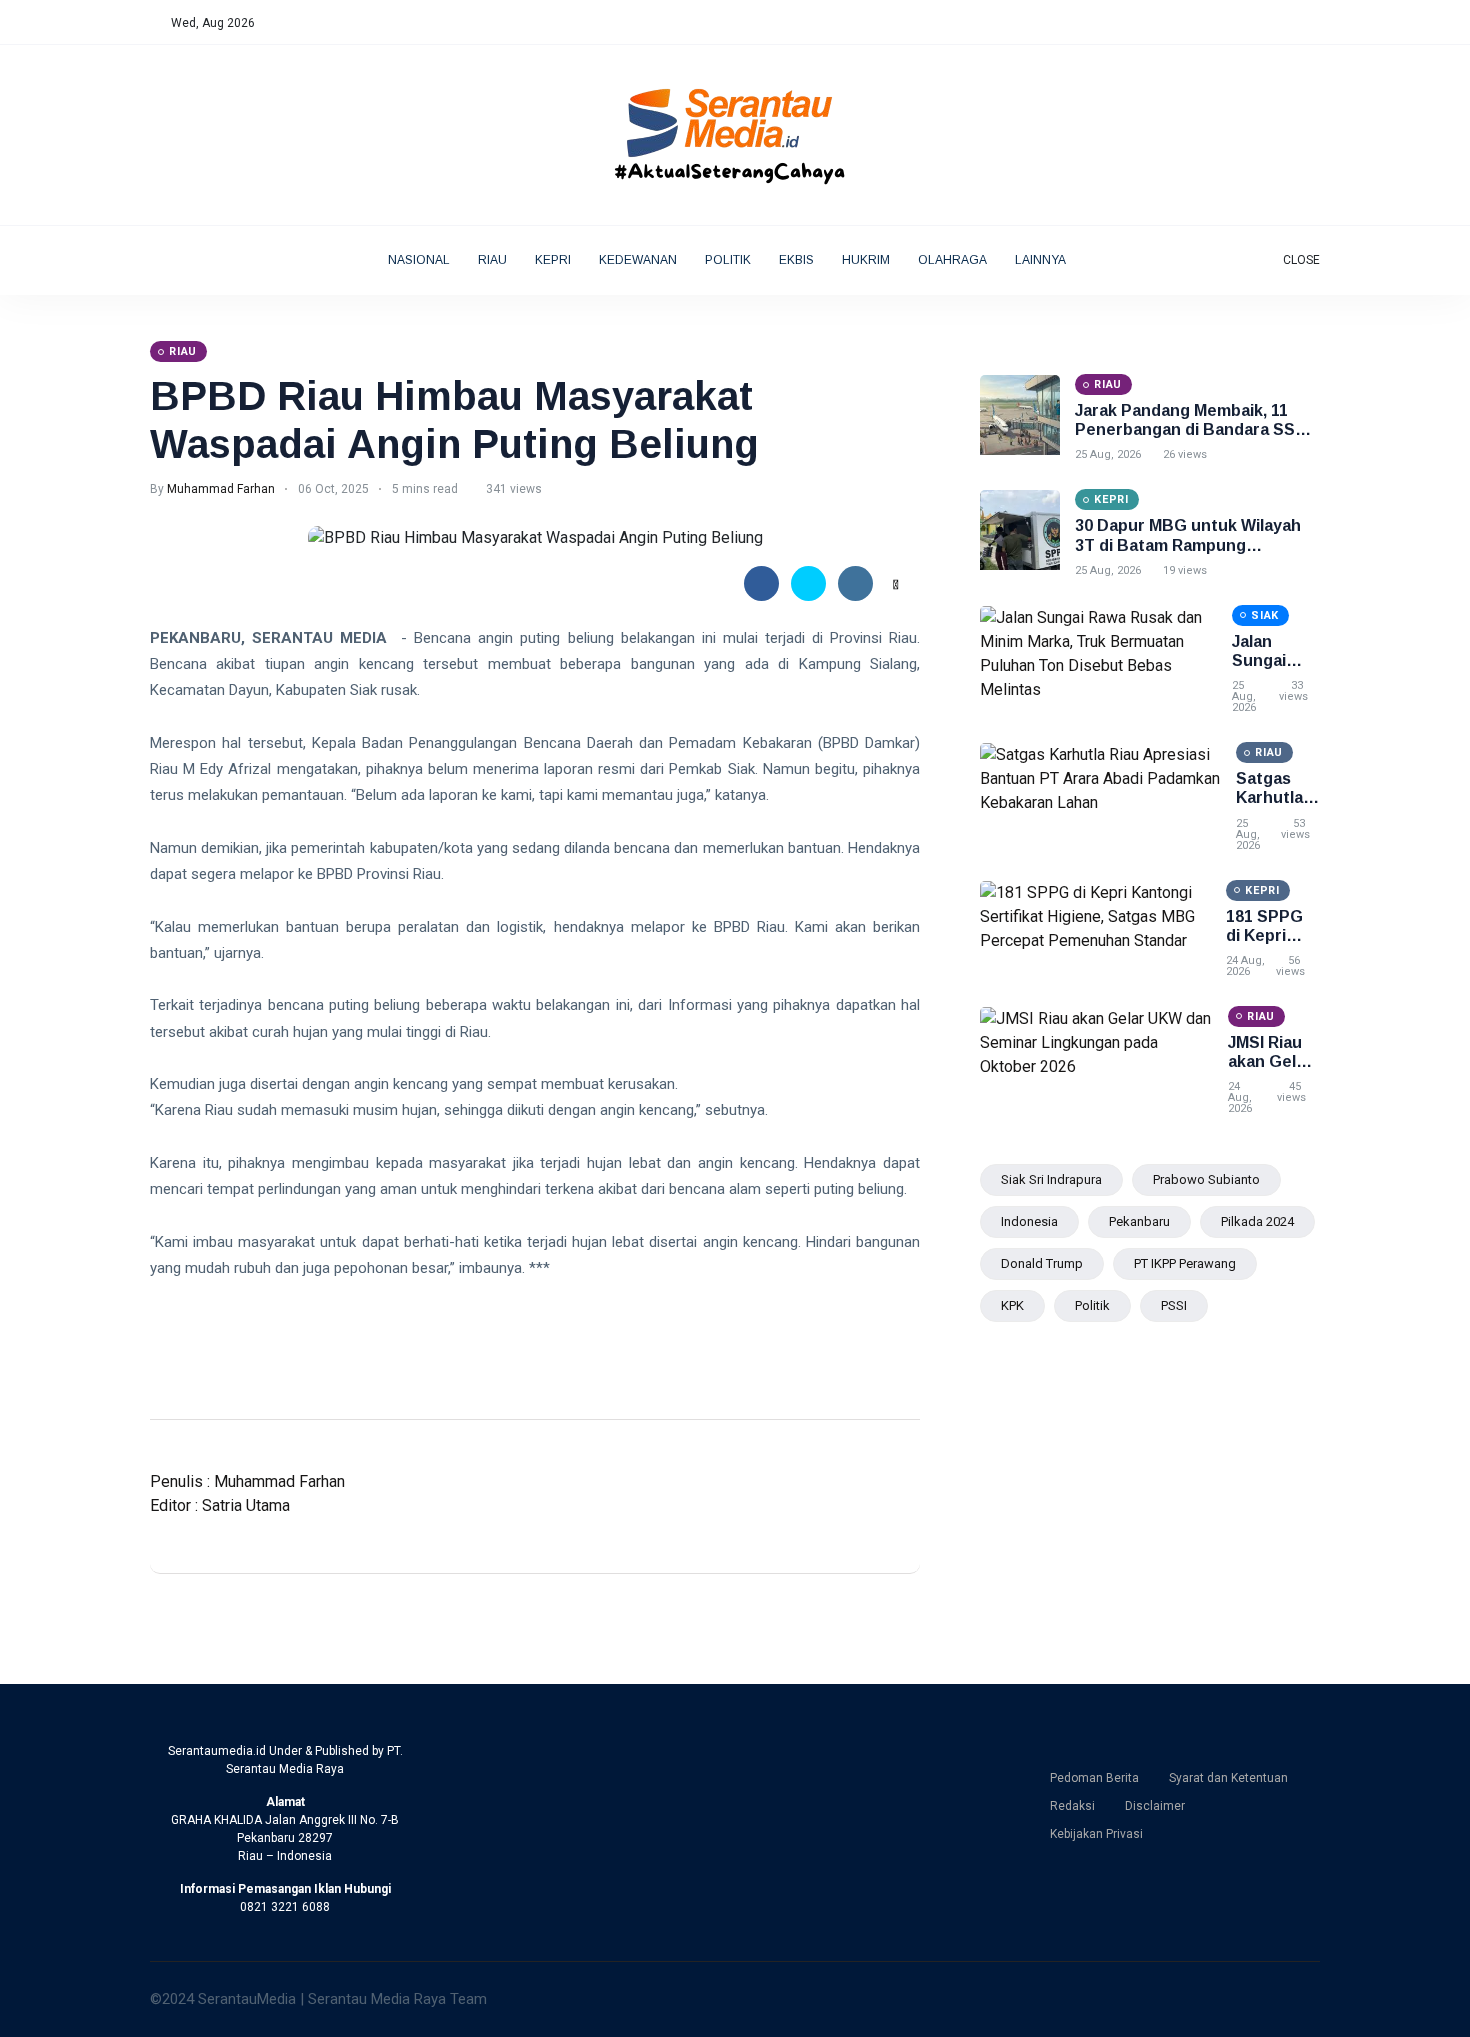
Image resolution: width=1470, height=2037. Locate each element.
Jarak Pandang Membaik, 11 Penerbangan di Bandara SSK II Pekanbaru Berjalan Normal (1196, 429)
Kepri (553, 260)
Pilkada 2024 (1257, 1221)
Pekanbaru (1139, 1221)
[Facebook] (1231, 23)
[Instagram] (1273, 23)
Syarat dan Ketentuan (1228, 1778)
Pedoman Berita (1094, 1778)
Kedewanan (638, 260)
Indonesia (1029, 1221)
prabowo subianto (1206, 1179)
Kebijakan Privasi (1096, 1834)
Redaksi (1072, 1806)
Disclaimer (1155, 1806)
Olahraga (952, 260)
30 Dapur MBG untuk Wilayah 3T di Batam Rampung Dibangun (1188, 544)
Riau (492, 260)
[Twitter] (1252, 23)
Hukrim (866, 260)
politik (1092, 1305)
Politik (728, 260)
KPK (1012, 1305)
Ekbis (796, 260)
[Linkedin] (1294, 23)
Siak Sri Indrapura (1051, 1179)
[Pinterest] (1315, 23)
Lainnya (1041, 260)
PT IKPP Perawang (1185, 1263)
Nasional (419, 260)
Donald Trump (1042, 1263)
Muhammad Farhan (221, 489)
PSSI (1174, 1305)
